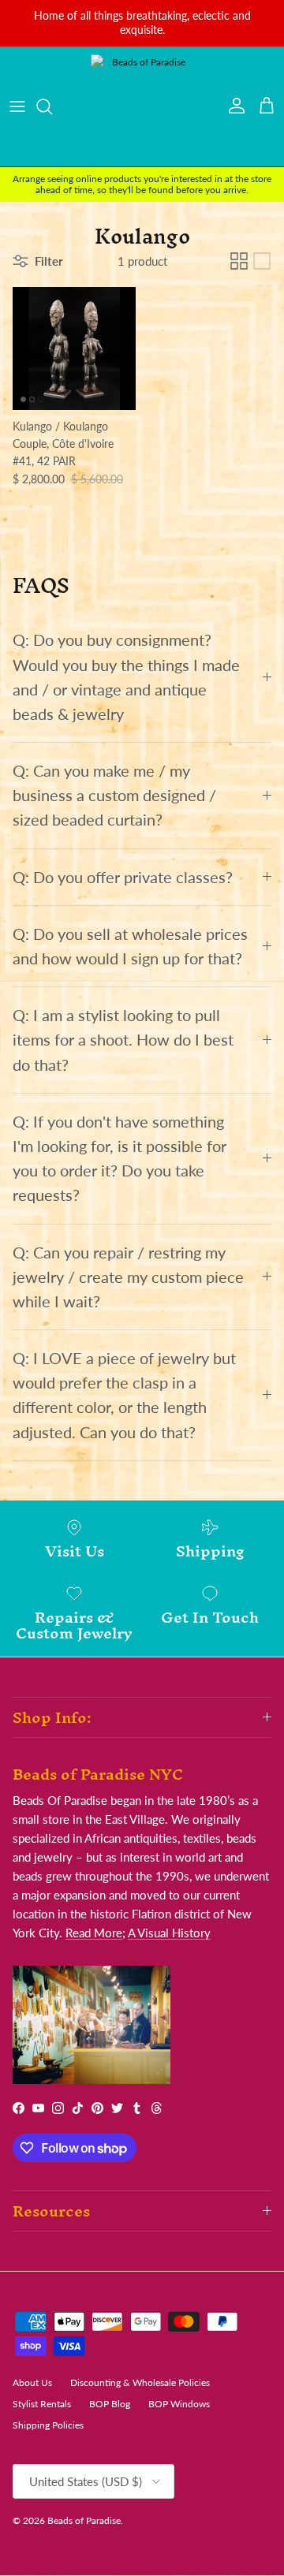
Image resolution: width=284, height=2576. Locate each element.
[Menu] (17, 106)
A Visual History (169, 1933)
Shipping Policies (48, 2425)
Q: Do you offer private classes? (123, 877)
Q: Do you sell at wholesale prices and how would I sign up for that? (130, 946)
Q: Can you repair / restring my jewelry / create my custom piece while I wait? (128, 1277)
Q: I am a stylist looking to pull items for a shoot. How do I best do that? (123, 1040)
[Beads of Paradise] (142, 106)
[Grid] (239, 261)
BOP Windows (179, 2404)
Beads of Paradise (84, 2520)
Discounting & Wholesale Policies (140, 2382)
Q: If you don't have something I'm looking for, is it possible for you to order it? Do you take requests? (120, 1159)
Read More (94, 1933)
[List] (262, 261)
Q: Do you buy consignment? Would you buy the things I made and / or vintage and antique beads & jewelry (126, 677)
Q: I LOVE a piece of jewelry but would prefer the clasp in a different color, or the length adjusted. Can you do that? (124, 1395)
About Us (32, 2382)
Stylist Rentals (42, 2404)
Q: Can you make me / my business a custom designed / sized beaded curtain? (114, 795)
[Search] (52, 106)
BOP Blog (110, 2404)
